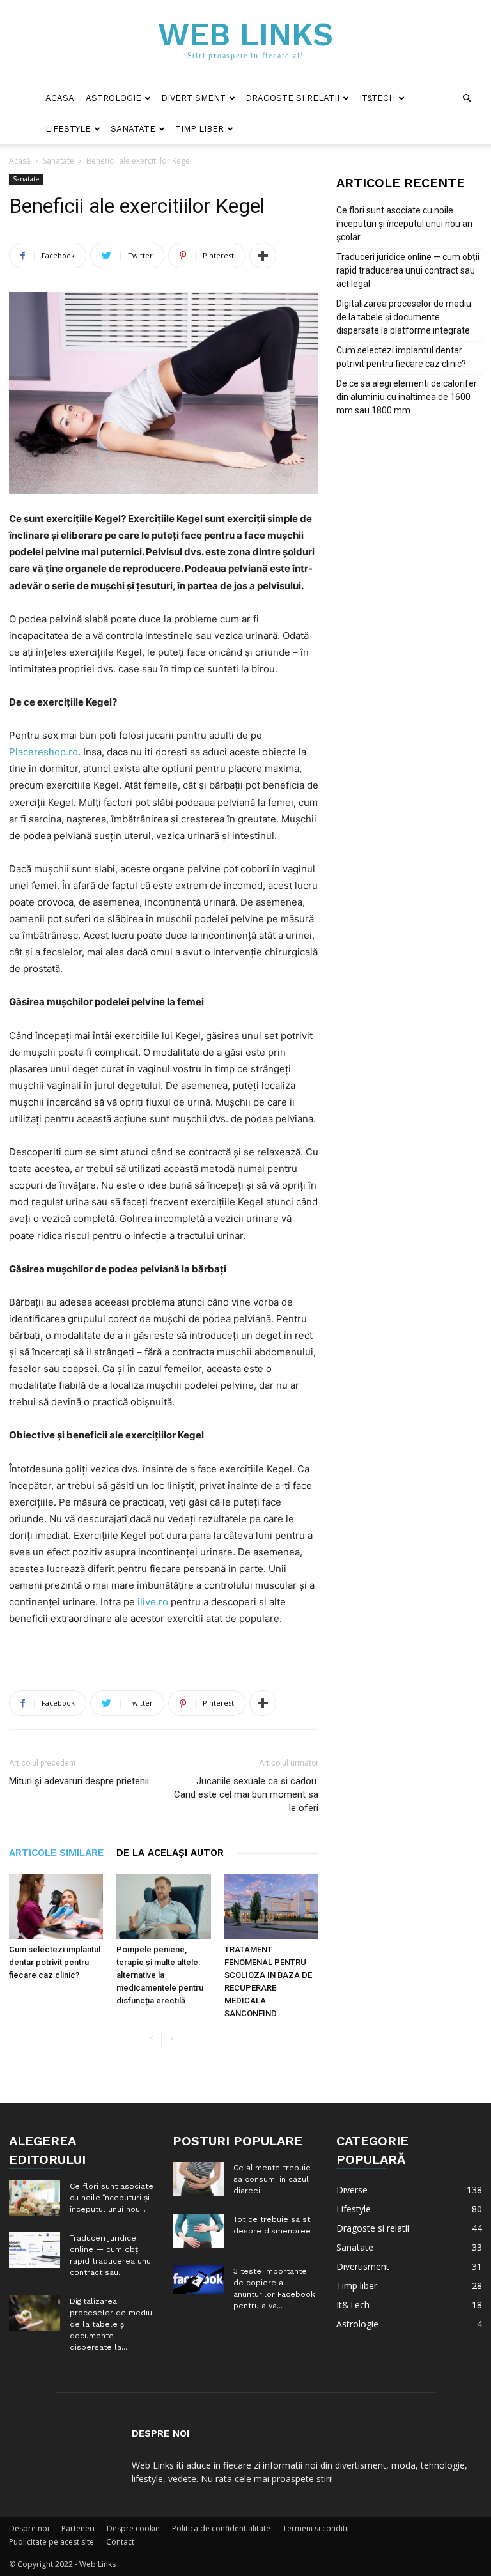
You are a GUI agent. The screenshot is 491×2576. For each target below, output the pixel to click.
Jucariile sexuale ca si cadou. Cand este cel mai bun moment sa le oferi (246, 1794)
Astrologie (113, 98)
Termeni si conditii (316, 2528)
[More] (263, 256)
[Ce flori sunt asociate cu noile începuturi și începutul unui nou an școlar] (35, 2198)
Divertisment (193, 98)
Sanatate (133, 129)
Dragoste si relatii (292, 98)
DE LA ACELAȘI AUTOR (170, 1853)
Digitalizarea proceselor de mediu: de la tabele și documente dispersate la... (112, 2324)
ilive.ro (153, 1602)
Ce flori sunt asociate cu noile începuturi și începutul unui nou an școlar (404, 224)
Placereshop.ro (43, 752)
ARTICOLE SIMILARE (56, 1853)
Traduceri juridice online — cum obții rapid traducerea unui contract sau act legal (408, 270)
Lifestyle (68, 129)
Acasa (60, 98)
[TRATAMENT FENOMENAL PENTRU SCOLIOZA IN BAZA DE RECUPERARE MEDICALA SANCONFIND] (271, 1906)
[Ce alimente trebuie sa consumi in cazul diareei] (198, 2179)
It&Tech (377, 98)
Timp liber (199, 129)
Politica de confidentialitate (221, 2528)
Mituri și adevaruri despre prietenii (79, 1781)
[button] (467, 99)
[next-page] (172, 2039)
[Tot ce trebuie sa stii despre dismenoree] (198, 2231)
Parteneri (78, 2528)
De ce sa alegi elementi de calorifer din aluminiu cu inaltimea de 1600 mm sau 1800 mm (407, 397)
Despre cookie (133, 2528)
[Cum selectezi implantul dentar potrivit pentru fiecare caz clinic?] (56, 1906)
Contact (120, 2542)
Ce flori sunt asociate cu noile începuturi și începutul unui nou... (112, 2198)
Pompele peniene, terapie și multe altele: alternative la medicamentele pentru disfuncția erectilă (160, 1975)
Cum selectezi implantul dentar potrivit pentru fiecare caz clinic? (55, 1962)
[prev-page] (151, 2039)
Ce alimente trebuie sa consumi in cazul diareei (272, 2179)
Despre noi (29, 2528)
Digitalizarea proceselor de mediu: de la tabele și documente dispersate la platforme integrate (405, 317)
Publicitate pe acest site (51, 2542)
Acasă (20, 161)
